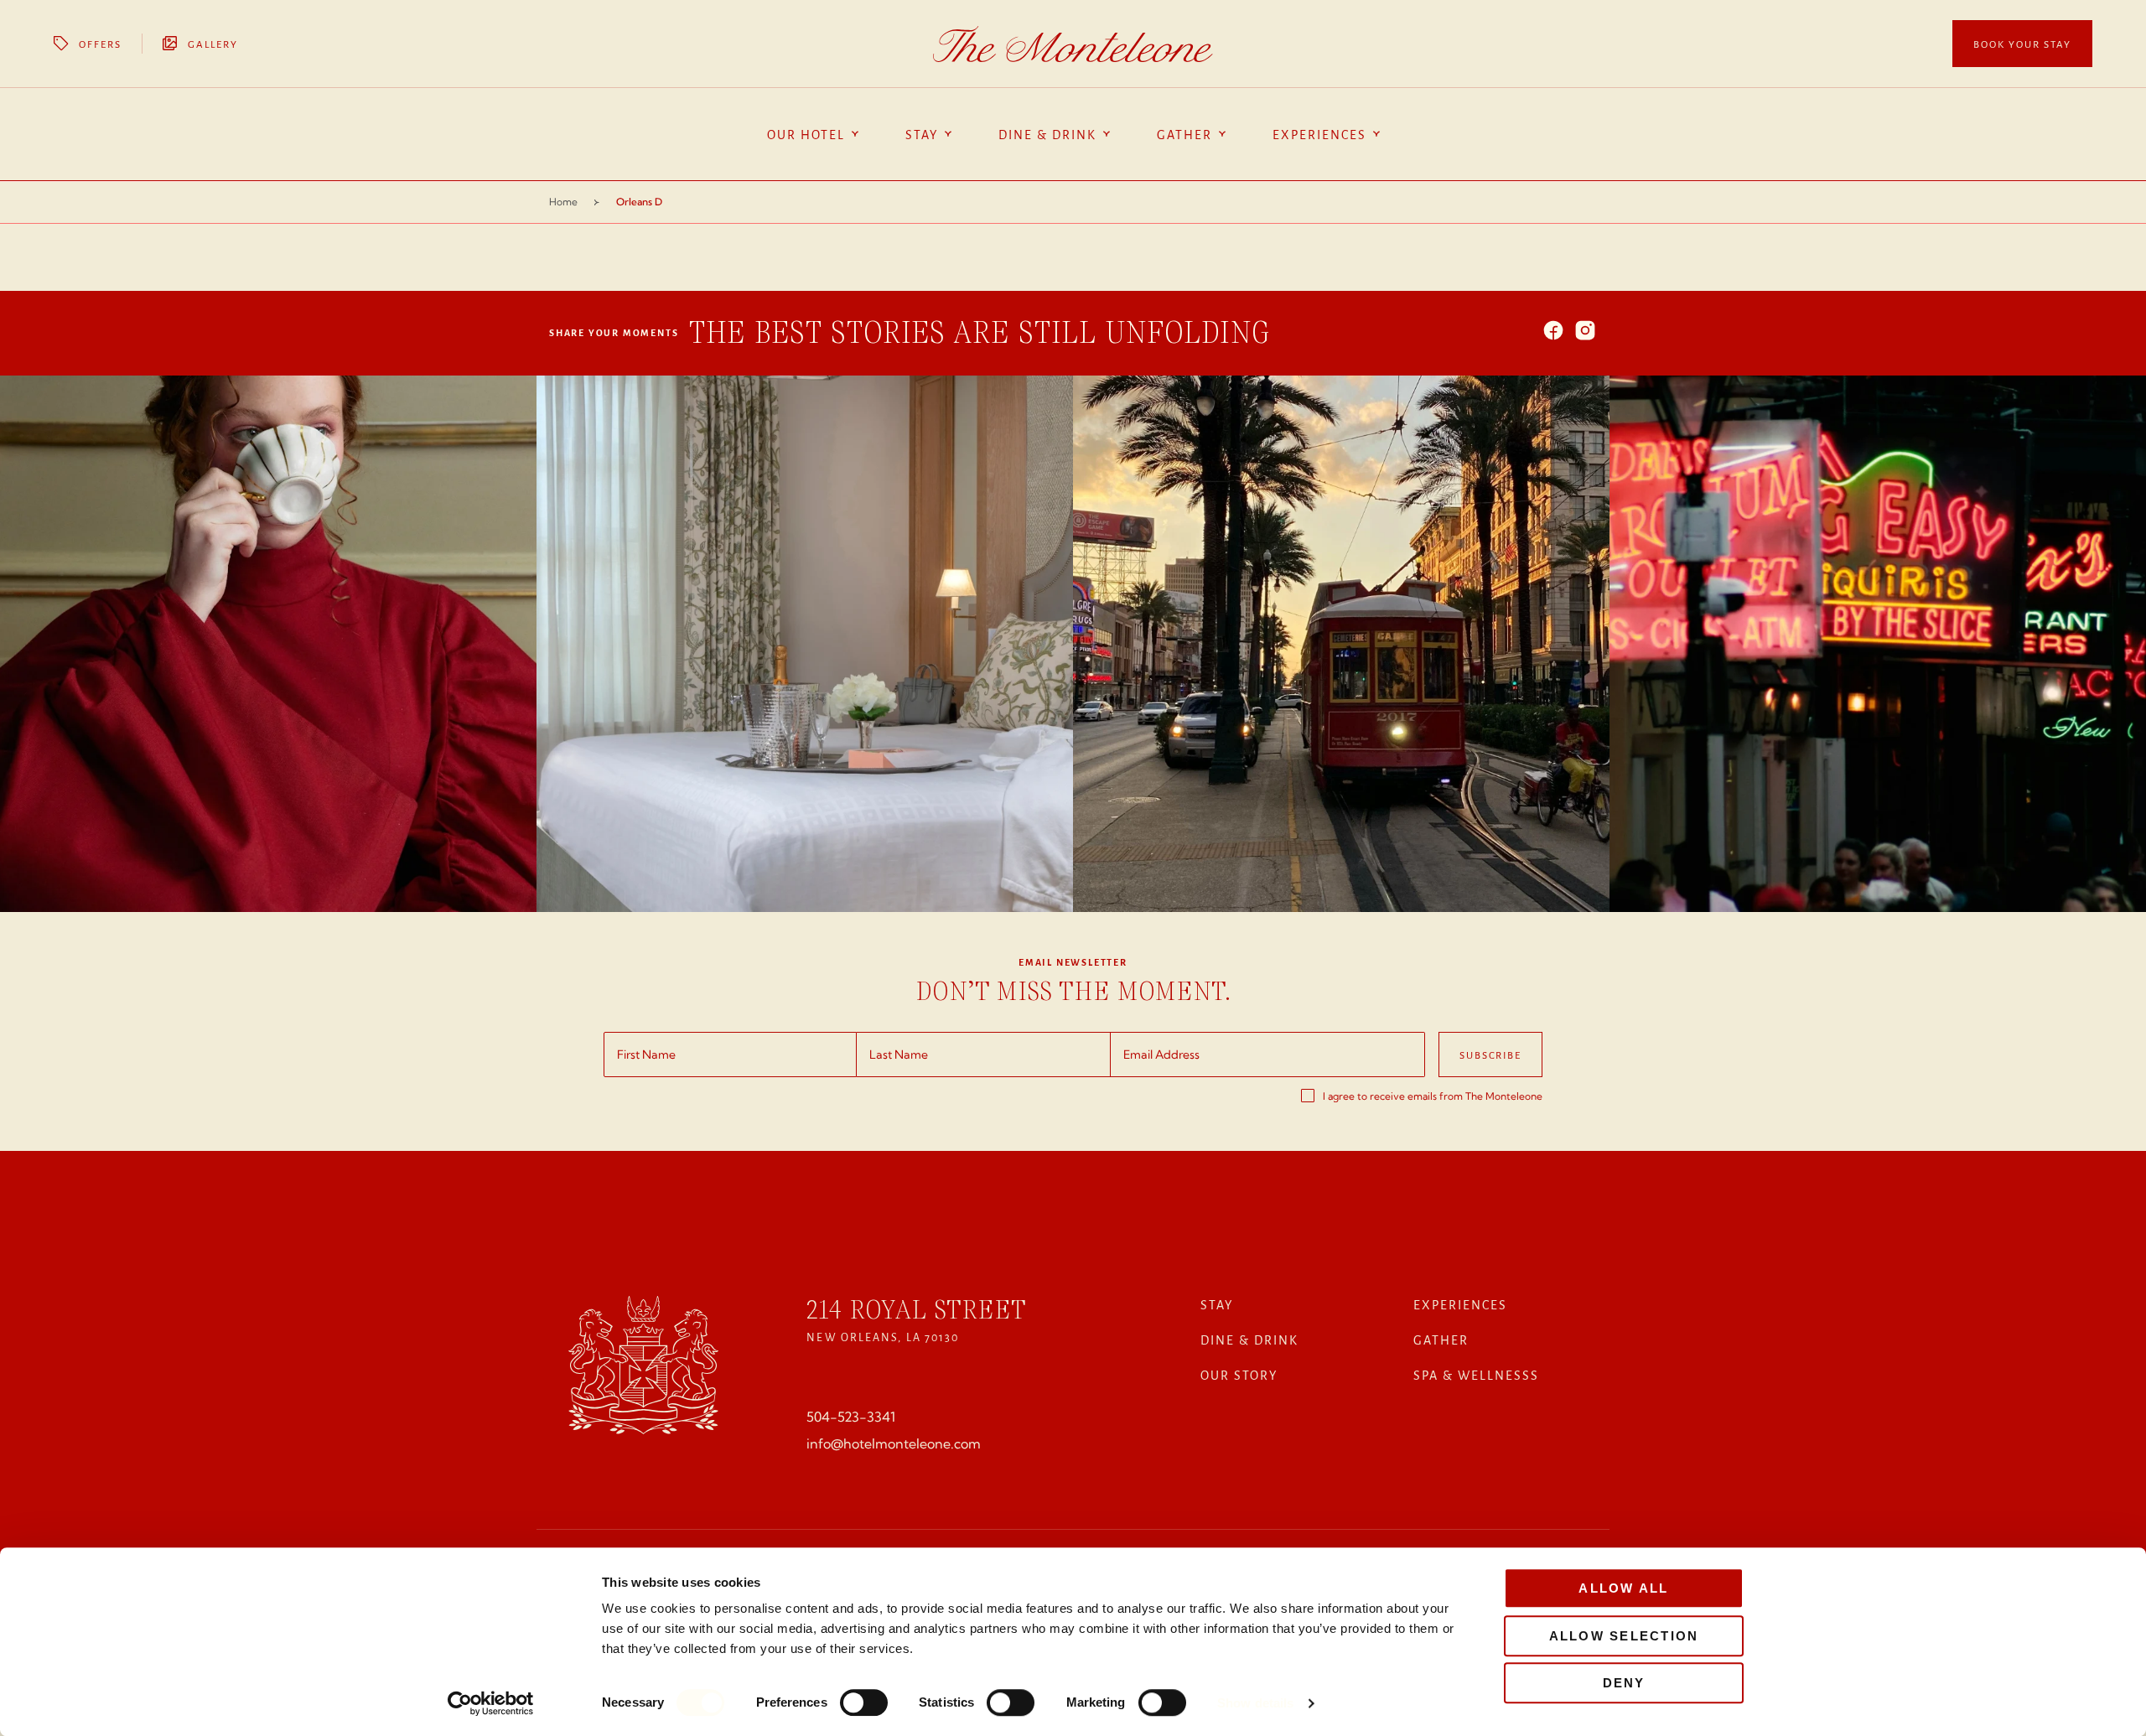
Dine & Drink (1249, 1340)
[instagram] (1585, 332)
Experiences (1460, 1304)
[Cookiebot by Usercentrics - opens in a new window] (491, 1703)
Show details (1255, 1703)
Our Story (1239, 1375)
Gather (1441, 1340)
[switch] (864, 1702)
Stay (1217, 1304)
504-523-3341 (851, 1417)
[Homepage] (1073, 44)
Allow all (1623, 1588)
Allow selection (1624, 1636)
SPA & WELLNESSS (1476, 1375)
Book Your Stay (2022, 44)
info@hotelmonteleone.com (894, 1443)
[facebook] (1553, 332)
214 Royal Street (916, 1309)
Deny (1624, 1683)
